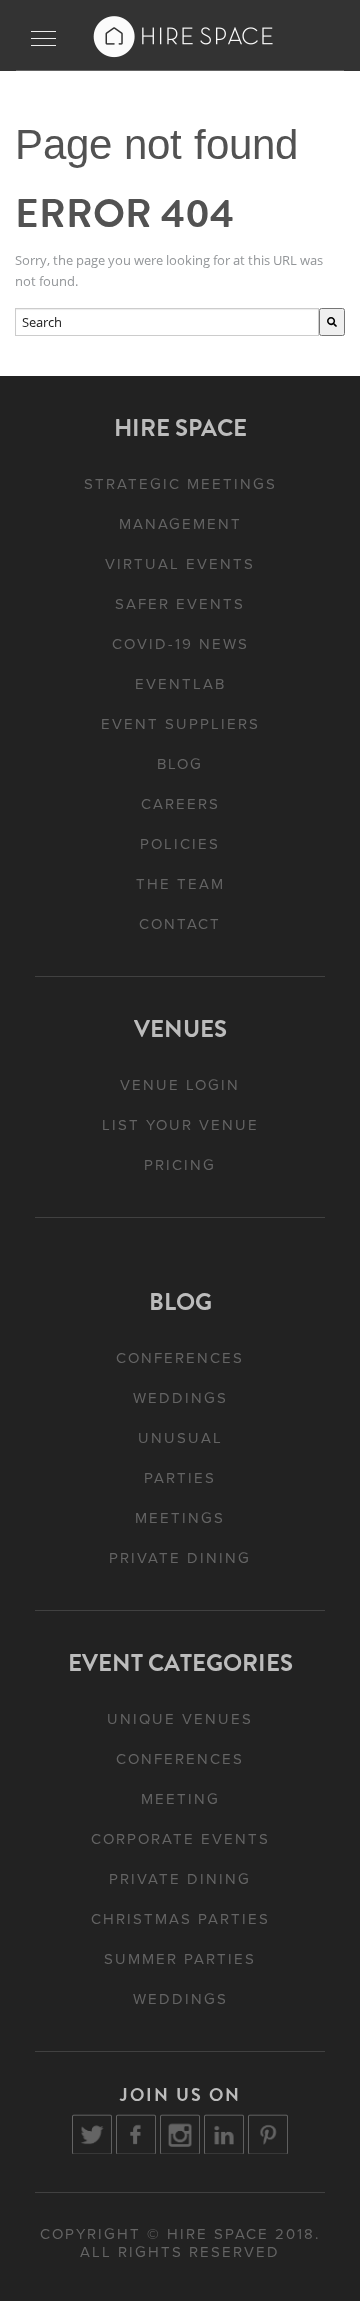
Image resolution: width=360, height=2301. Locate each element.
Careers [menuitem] (180, 804)
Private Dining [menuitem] (180, 1558)
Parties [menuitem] (180, 1478)
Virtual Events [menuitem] (180, 564)
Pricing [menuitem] (180, 1165)
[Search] (332, 322)
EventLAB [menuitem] (180, 684)
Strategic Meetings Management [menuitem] (180, 504)
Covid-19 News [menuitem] (180, 644)
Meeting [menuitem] (180, 1799)
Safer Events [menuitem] (180, 604)
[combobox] (167, 322)
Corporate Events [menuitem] (180, 1839)
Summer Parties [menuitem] (180, 1959)
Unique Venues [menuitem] (180, 1719)
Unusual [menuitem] (180, 1438)
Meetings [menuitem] (180, 1518)
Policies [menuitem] (180, 844)
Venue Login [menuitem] (180, 1085)
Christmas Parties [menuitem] (180, 1919)
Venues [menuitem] (180, 1029)
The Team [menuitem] (180, 884)
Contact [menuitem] (180, 924)
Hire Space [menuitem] (180, 428)
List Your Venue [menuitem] (180, 1125)
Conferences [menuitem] (180, 1358)
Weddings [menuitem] (180, 1398)
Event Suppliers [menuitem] (180, 724)
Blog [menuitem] (180, 764)
